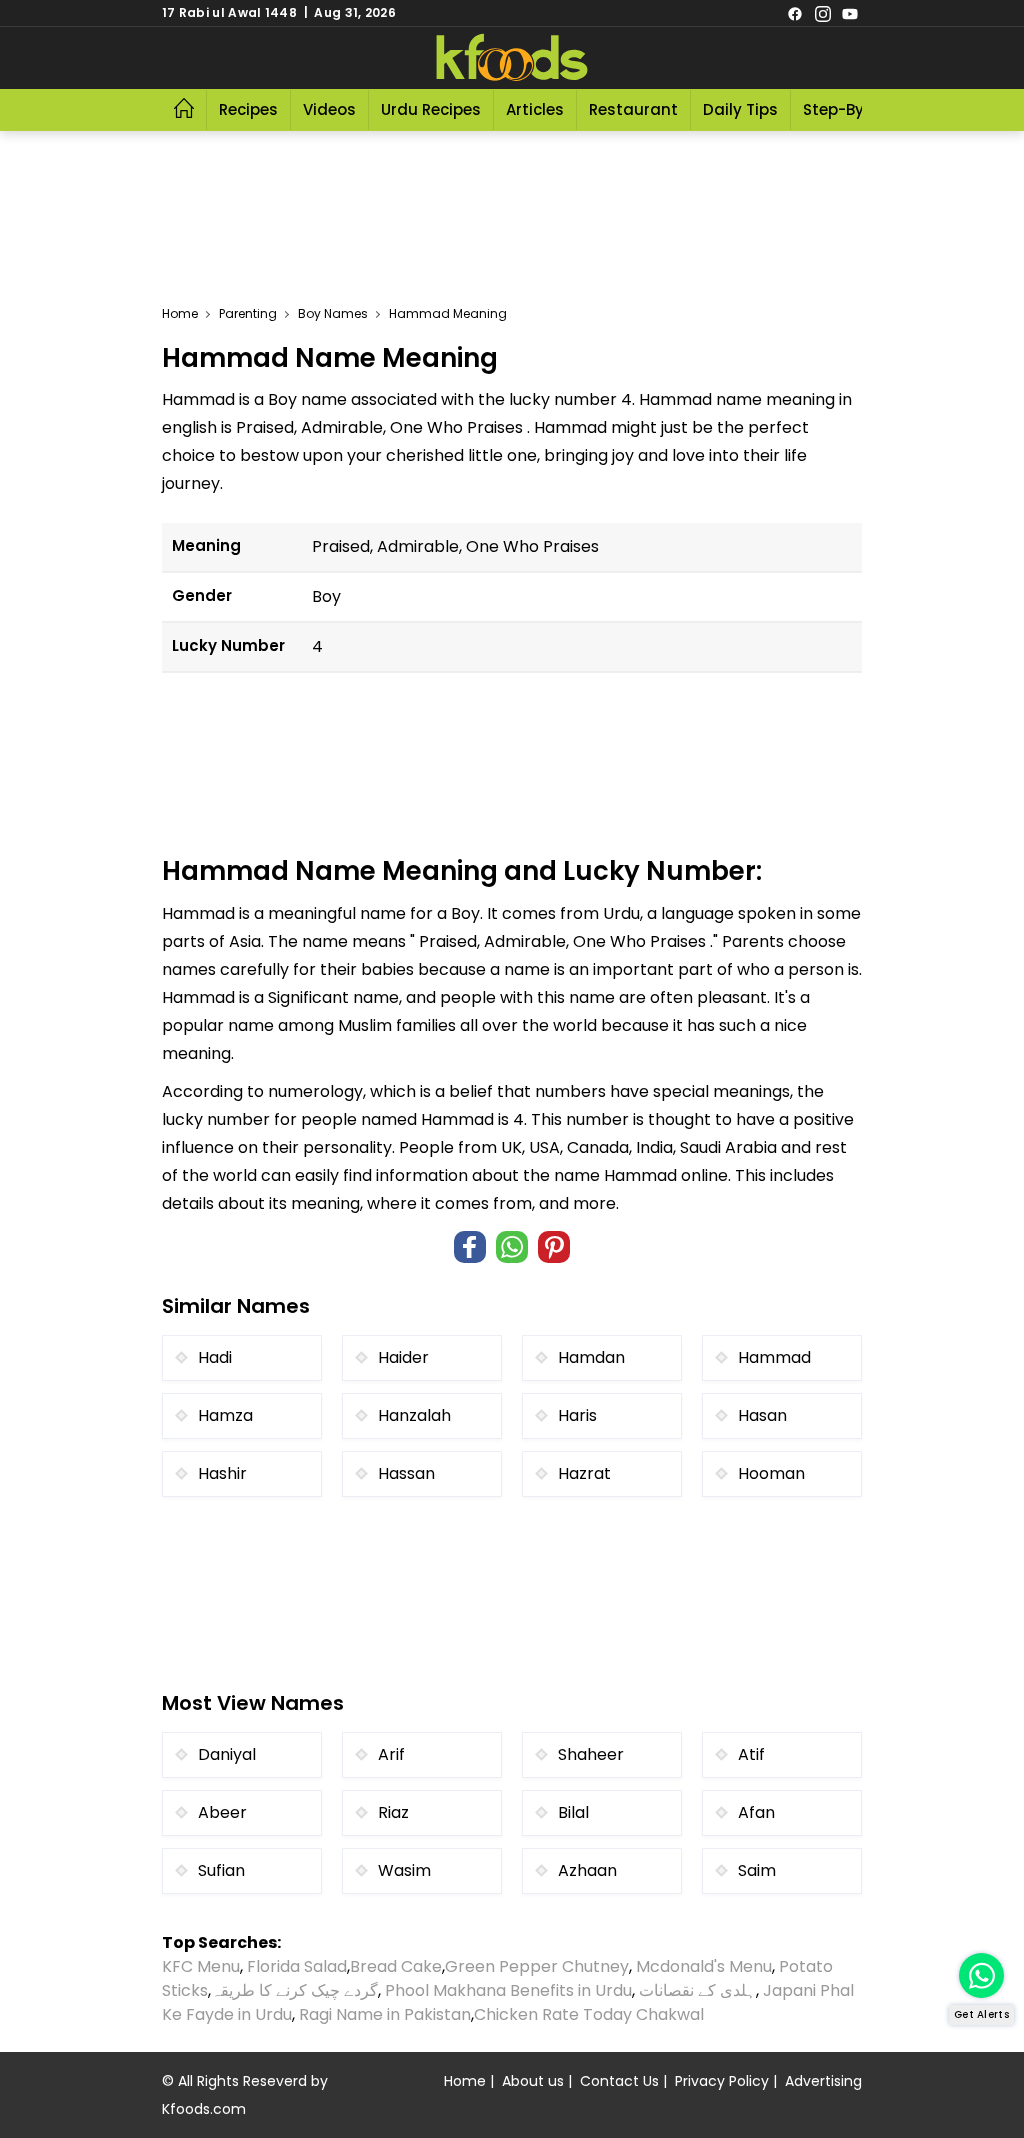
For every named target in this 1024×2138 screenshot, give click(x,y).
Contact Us (619, 2081)
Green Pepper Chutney (537, 1966)
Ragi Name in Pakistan (385, 2014)
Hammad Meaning (448, 313)
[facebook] (795, 13)
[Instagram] (823, 13)
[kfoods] (512, 58)
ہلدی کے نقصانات (697, 1990)
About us (533, 2081)
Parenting (248, 313)
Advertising (823, 2081)
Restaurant (633, 109)
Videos (329, 109)
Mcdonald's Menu (704, 1966)
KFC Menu (201, 1966)
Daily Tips (740, 109)
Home (180, 313)
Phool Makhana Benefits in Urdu (508, 1990)
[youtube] (850, 13)
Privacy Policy (722, 2081)
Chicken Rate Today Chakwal (589, 2014)
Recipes (248, 109)
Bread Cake (396, 1966)
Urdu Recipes (431, 109)
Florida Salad (297, 1966)
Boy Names (333, 313)
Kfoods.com (204, 2109)
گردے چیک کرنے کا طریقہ (294, 1990)
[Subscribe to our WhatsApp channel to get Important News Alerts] (981, 1975)
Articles (535, 109)
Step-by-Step (855, 109)
